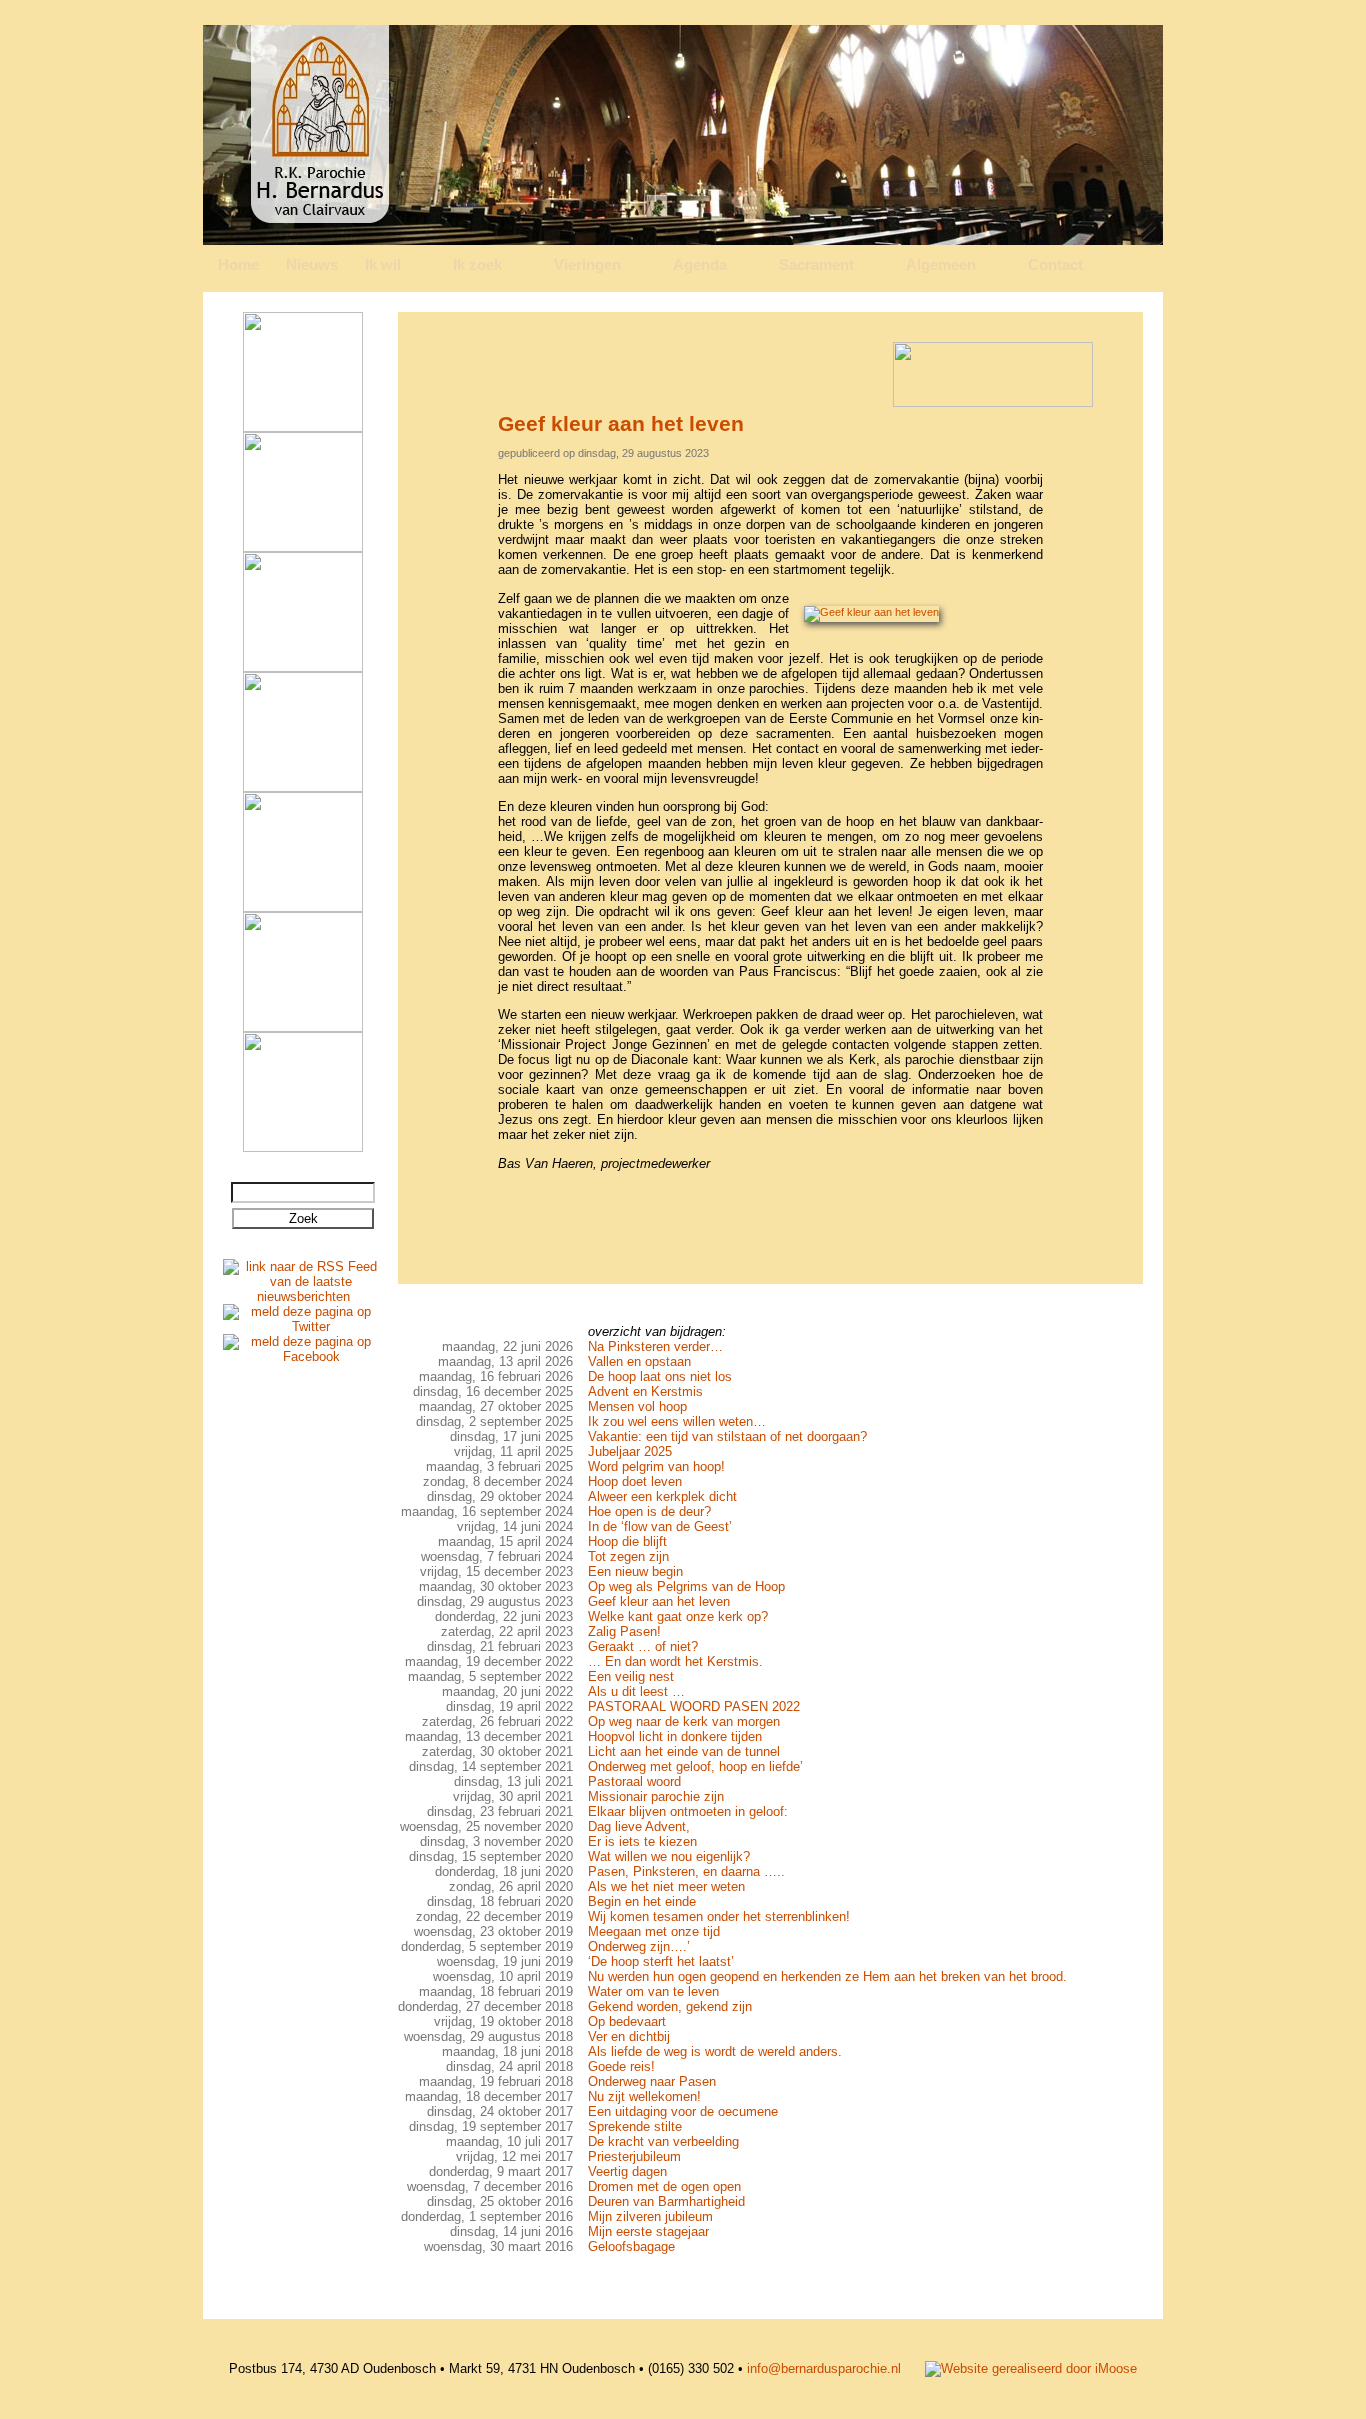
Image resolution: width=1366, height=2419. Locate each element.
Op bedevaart (627, 2021)
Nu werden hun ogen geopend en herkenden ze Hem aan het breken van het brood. (827, 1976)
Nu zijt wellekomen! (644, 2096)
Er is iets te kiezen (642, 1841)
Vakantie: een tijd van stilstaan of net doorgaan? (727, 1436)
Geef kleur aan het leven (659, 1601)
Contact (1055, 264)
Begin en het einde (642, 1901)
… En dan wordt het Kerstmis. (675, 1661)
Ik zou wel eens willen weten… (677, 1421)
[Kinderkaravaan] (303, 1027)
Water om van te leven (653, 1991)
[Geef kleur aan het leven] (871, 612)
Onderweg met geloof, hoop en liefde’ (695, 1766)
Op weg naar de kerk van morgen (684, 1721)
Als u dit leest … (636, 1691)
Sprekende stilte (635, 2126)
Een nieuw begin (635, 1571)
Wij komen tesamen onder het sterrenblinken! (719, 1916)
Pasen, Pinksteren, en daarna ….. (686, 1871)
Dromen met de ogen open (664, 2186)
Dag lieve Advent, (639, 1826)
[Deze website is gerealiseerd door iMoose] (1031, 2368)
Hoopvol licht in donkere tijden (675, 1736)
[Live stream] (303, 787)
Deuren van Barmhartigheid (666, 2201)
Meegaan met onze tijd (654, 1931)
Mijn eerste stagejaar (648, 2231)
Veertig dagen (627, 2171)
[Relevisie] (303, 547)
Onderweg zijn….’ (639, 1946)
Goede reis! (621, 2066)
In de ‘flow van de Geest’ (660, 1526)
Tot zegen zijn (628, 1556)
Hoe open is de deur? (649, 1511)
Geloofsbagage (631, 2246)
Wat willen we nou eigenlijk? (669, 1856)
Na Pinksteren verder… (655, 1346)
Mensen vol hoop (637, 1406)
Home (238, 264)
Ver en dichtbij (629, 2036)
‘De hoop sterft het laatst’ (661, 1961)
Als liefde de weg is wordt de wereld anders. (715, 2051)
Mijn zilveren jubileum (650, 2216)
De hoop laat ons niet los (660, 1376)
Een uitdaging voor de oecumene (683, 2111)
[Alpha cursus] (303, 427)
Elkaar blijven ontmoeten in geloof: (688, 1811)
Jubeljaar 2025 (630, 1451)
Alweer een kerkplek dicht (662, 1496)
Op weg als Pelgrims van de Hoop (686, 1586)
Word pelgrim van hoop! (656, 1466)
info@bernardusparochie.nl (824, 2368)
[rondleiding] (303, 667)
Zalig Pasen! (624, 1631)
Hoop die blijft (627, 1541)
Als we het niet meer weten (666, 1886)
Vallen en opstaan (639, 1361)
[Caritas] (303, 907)
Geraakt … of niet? (643, 1646)
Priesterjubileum (634, 2156)
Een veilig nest (631, 1676)
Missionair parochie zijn (656, 1796)
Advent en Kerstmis (645, 1391)
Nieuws (312, 264)
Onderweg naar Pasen (652, 2081)
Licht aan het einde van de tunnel (684, 1751)
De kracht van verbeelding (663, 2141)
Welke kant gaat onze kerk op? (678, 1616)
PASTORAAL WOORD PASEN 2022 (694, 1706)
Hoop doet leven (635, 1481)
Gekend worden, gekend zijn (670, 2006)
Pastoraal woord (634, 1781)
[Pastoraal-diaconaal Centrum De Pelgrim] (303, 1147)
